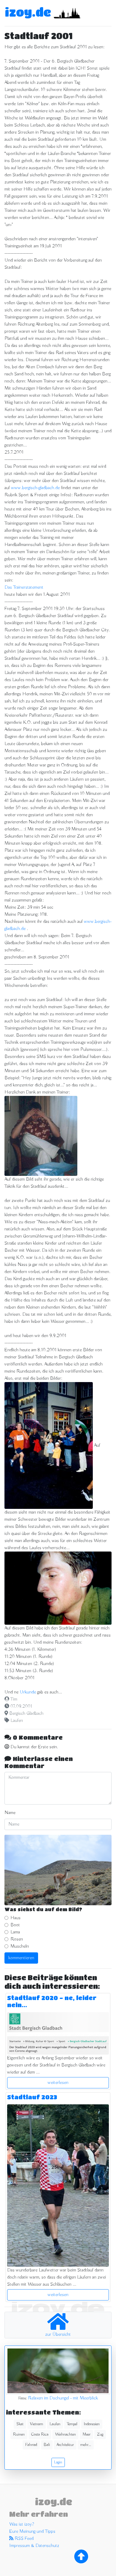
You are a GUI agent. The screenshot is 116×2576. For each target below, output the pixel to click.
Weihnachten (65, 2434)
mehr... (86, 2445)
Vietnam (37, 2424)
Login (58, 2462)
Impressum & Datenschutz (34, 2546)
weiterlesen (58, 2083)
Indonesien (92, 2424)
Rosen (17, 1939)
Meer (86, 2434)
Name (10, 1813)
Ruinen (19, 2434)
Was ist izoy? (22, 2524)
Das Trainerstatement (24, 587)
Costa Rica (40, 2434)
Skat (20, 2424)
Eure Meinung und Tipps (32, 2532)
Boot (15, 1925)
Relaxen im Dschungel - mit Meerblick (63, 2398)
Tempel (72, 2424)
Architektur (65, 2445)
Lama (15, 1932)
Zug (100, 2434)
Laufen (17, 1721)
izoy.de (28, 12)
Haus (15, 1918)
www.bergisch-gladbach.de (35, 488)
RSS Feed (23, 2539)
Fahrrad (31, 2445)
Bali (47, 2445)
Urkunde (28, 1692)
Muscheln (20, 1946)
